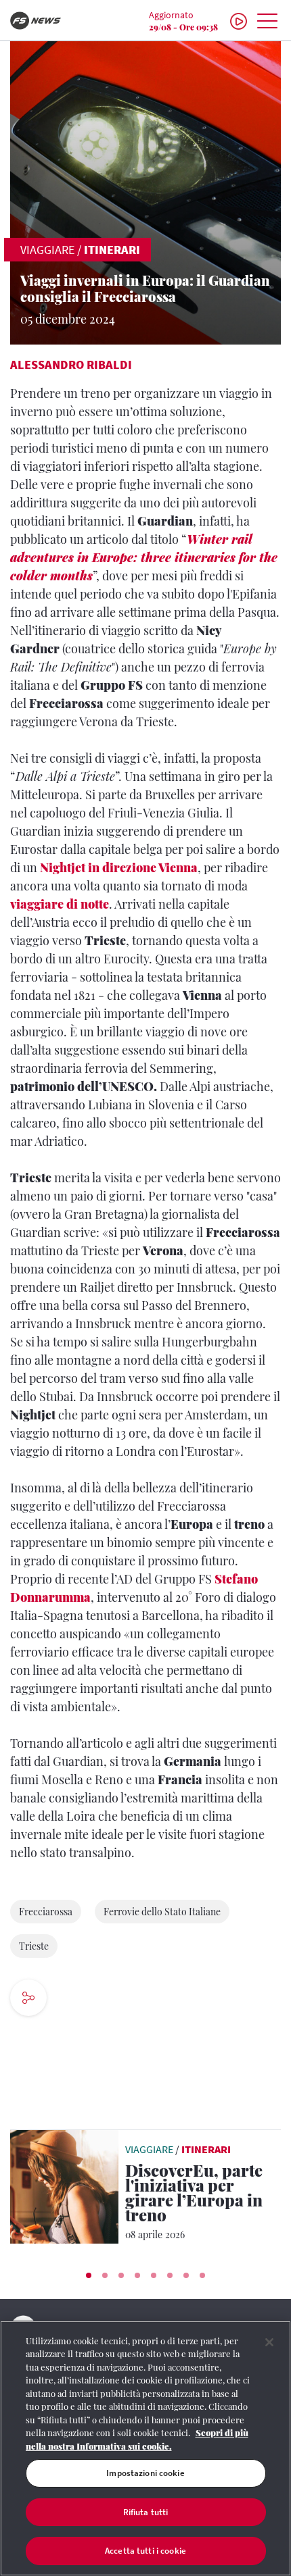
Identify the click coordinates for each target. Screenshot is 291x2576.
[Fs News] (48, 21)
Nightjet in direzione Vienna (119, 867)
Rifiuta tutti (146, 2512)
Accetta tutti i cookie (145, 2551)
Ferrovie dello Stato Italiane (162, 1912)
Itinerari (112, 250)
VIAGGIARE (47, 250)
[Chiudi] (269, 2342)
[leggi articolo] (64, 2186)
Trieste (34, 1946)
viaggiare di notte (60, 904)
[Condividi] (74, 1999)
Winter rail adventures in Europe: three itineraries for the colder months (144, 557)
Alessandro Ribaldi (71, 364)
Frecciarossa (46, 1912)
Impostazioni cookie (145, 2473)
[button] (89, 2275)
